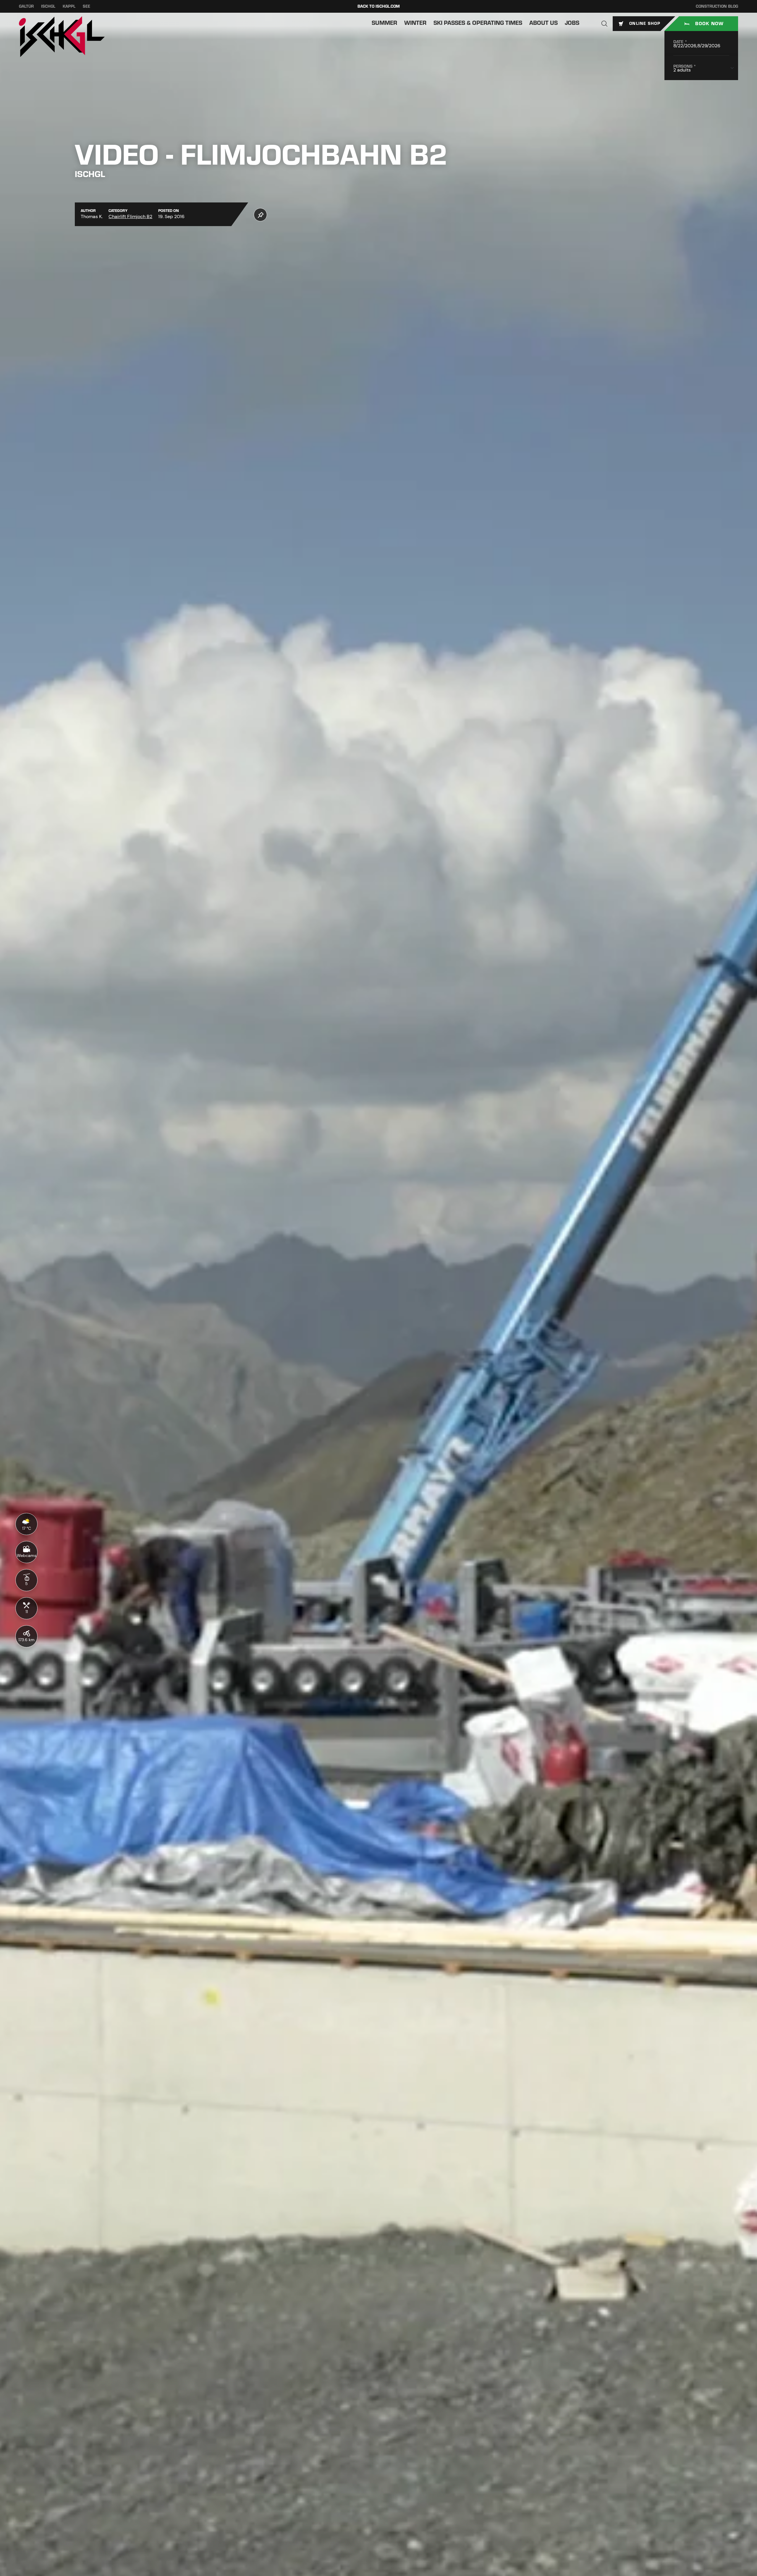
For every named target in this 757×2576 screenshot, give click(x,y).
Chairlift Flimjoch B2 (130, 216)
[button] (604, 24)
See (86, 6)
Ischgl (48, 6)
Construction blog (717, 6)
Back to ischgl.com (379, 6)
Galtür (26, 6)
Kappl (69, 6)
